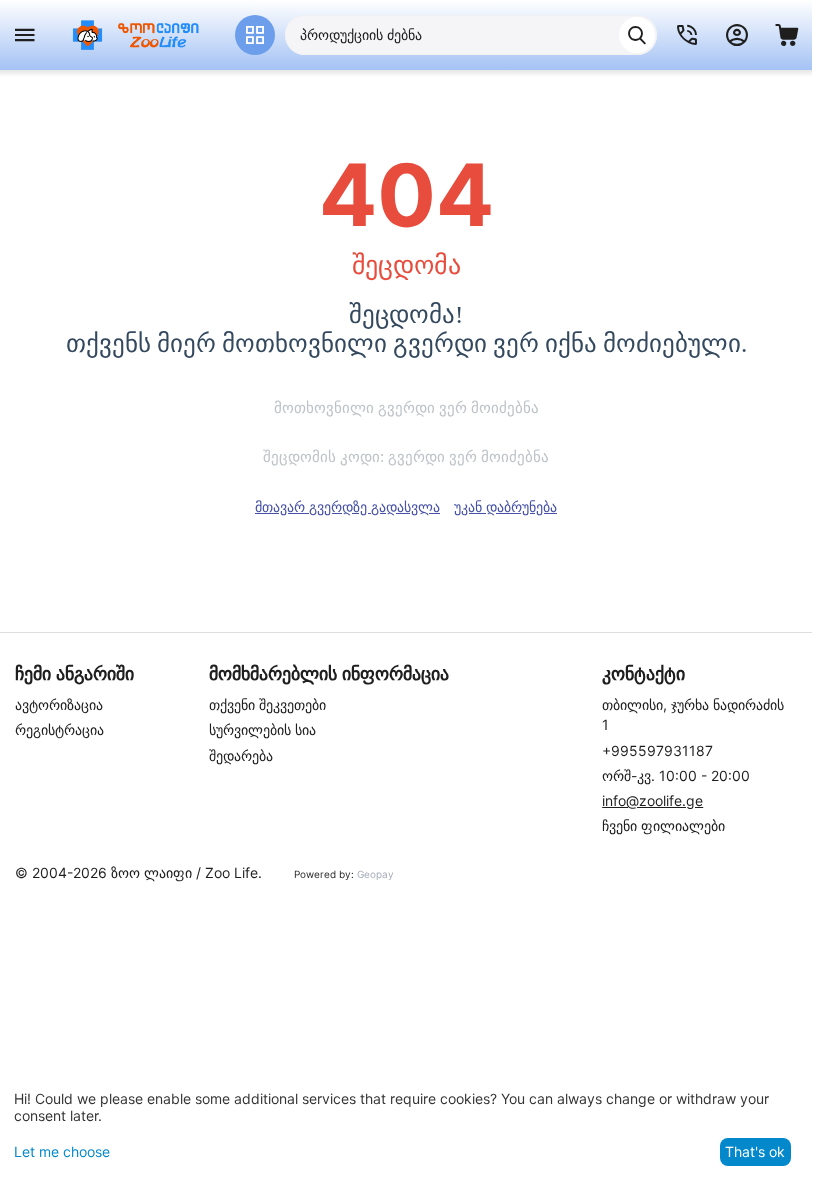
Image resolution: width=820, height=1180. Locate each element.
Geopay (375, 874)
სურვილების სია (262, 729)
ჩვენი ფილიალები (663, 825)
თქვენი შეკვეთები (267, 704)
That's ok (755, 1151)
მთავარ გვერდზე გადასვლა (347, 506)
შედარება (241, 755)
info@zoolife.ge (652, 800)
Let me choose (62, 1151)
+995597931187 (657, 750)
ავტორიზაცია (59, 704)
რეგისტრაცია (59, 729)
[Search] (637, 35)
